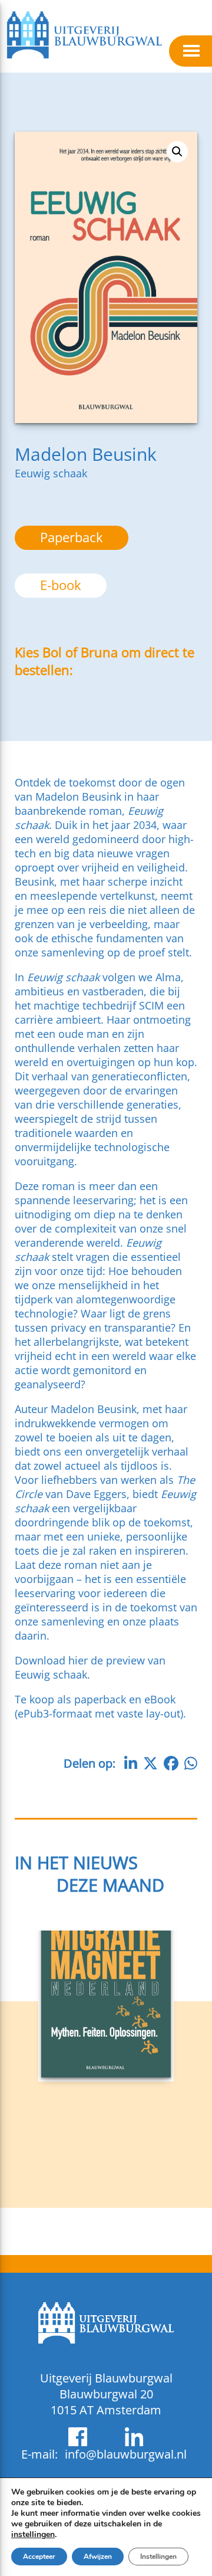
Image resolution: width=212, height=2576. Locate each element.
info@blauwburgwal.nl (126, 2454)
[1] (106, 2074)
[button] (177, 152)
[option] (61, 586)
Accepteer (39, 2557)
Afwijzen (98, 2557)
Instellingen (158, 2557)
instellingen (33, 2535)
